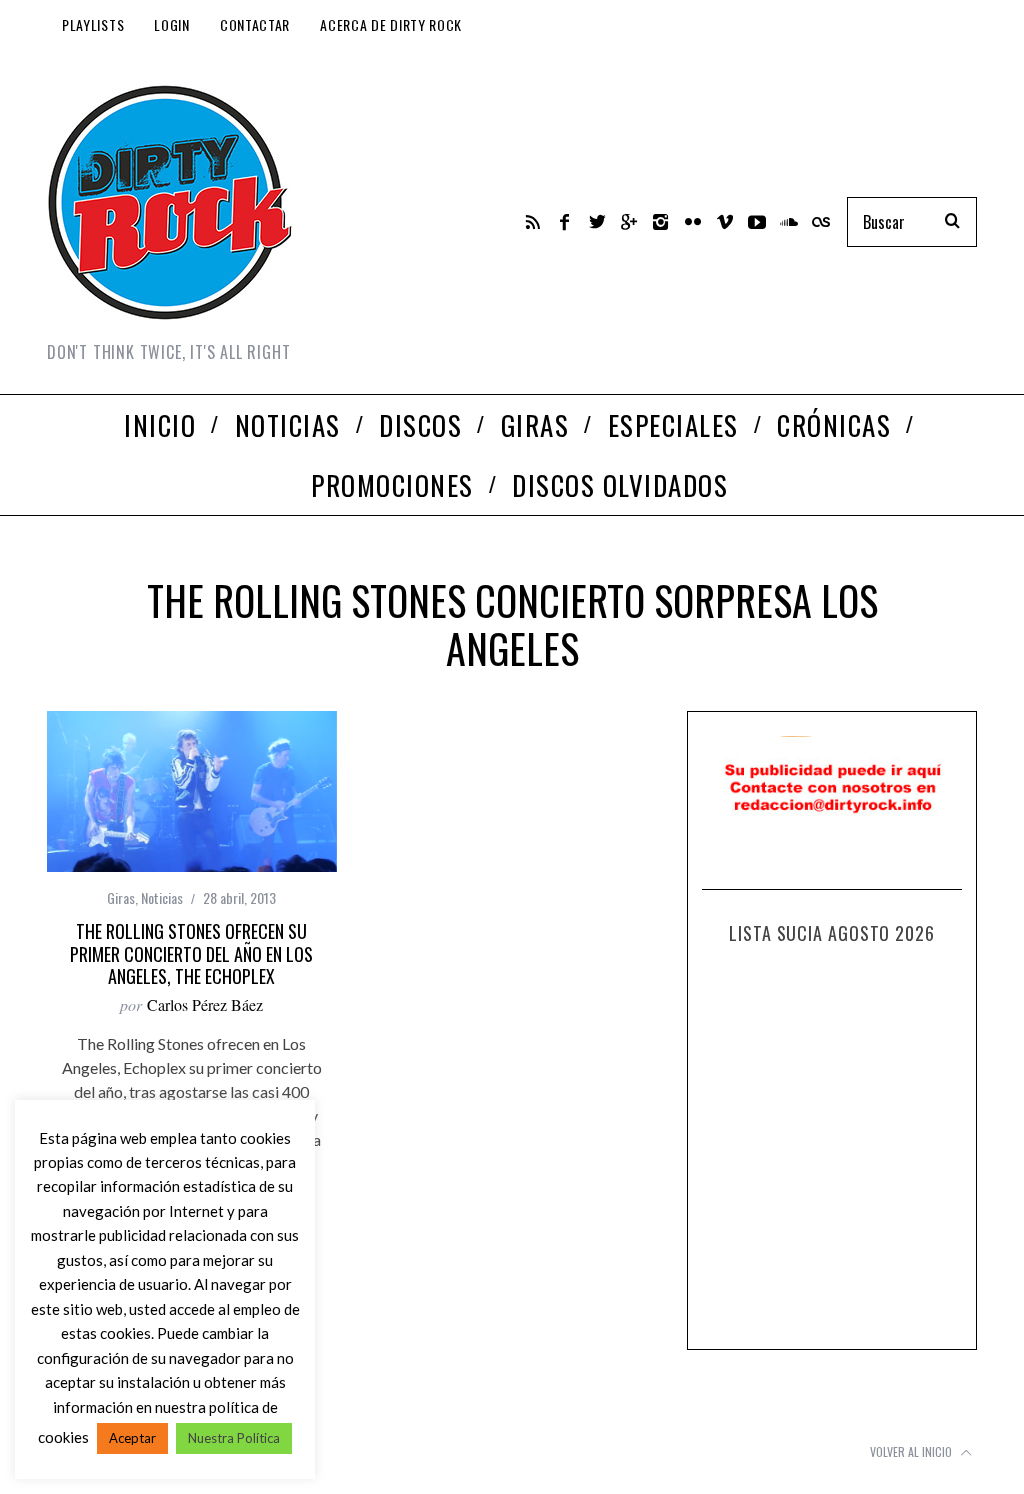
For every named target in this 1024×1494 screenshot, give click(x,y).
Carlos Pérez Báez (205, 1004)
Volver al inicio (912, 1451)
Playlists (93, 24)
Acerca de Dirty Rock (391, 24)
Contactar (255, 24)
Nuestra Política (234, 1438)
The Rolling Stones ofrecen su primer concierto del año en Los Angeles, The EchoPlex (191, 953)
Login (172, 24)
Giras (121, 897)
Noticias (162, 897)
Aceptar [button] (132, 1438)
